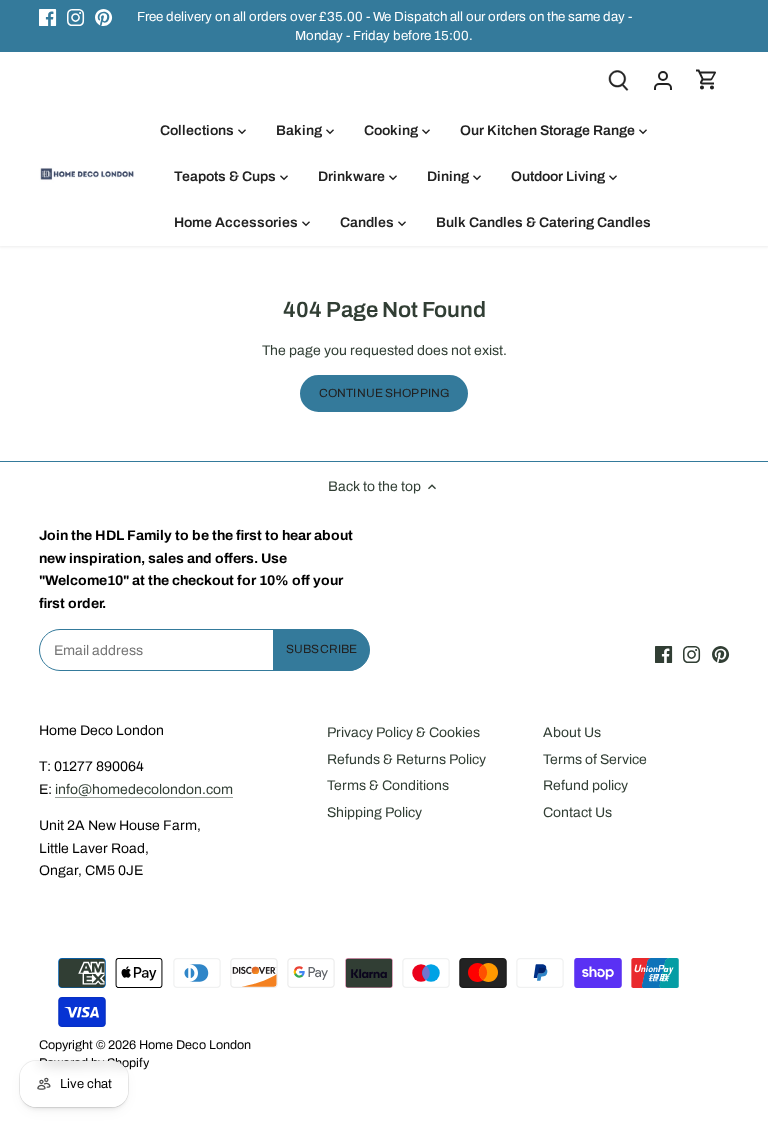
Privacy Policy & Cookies (403, 732)
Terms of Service (595, 759)
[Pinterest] (103, 17)
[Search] (619, 79)
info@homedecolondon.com (144, 789)
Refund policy (585, 785)
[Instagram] (75, 17)
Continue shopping (384, 393)
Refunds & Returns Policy (406, 759)
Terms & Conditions (388, 785)
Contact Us (577, 812)
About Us (572, 732)
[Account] (663, 79)
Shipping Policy (374, 812)
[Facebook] (47, 17)
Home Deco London (195, 1045)
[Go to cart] (707, 79)
